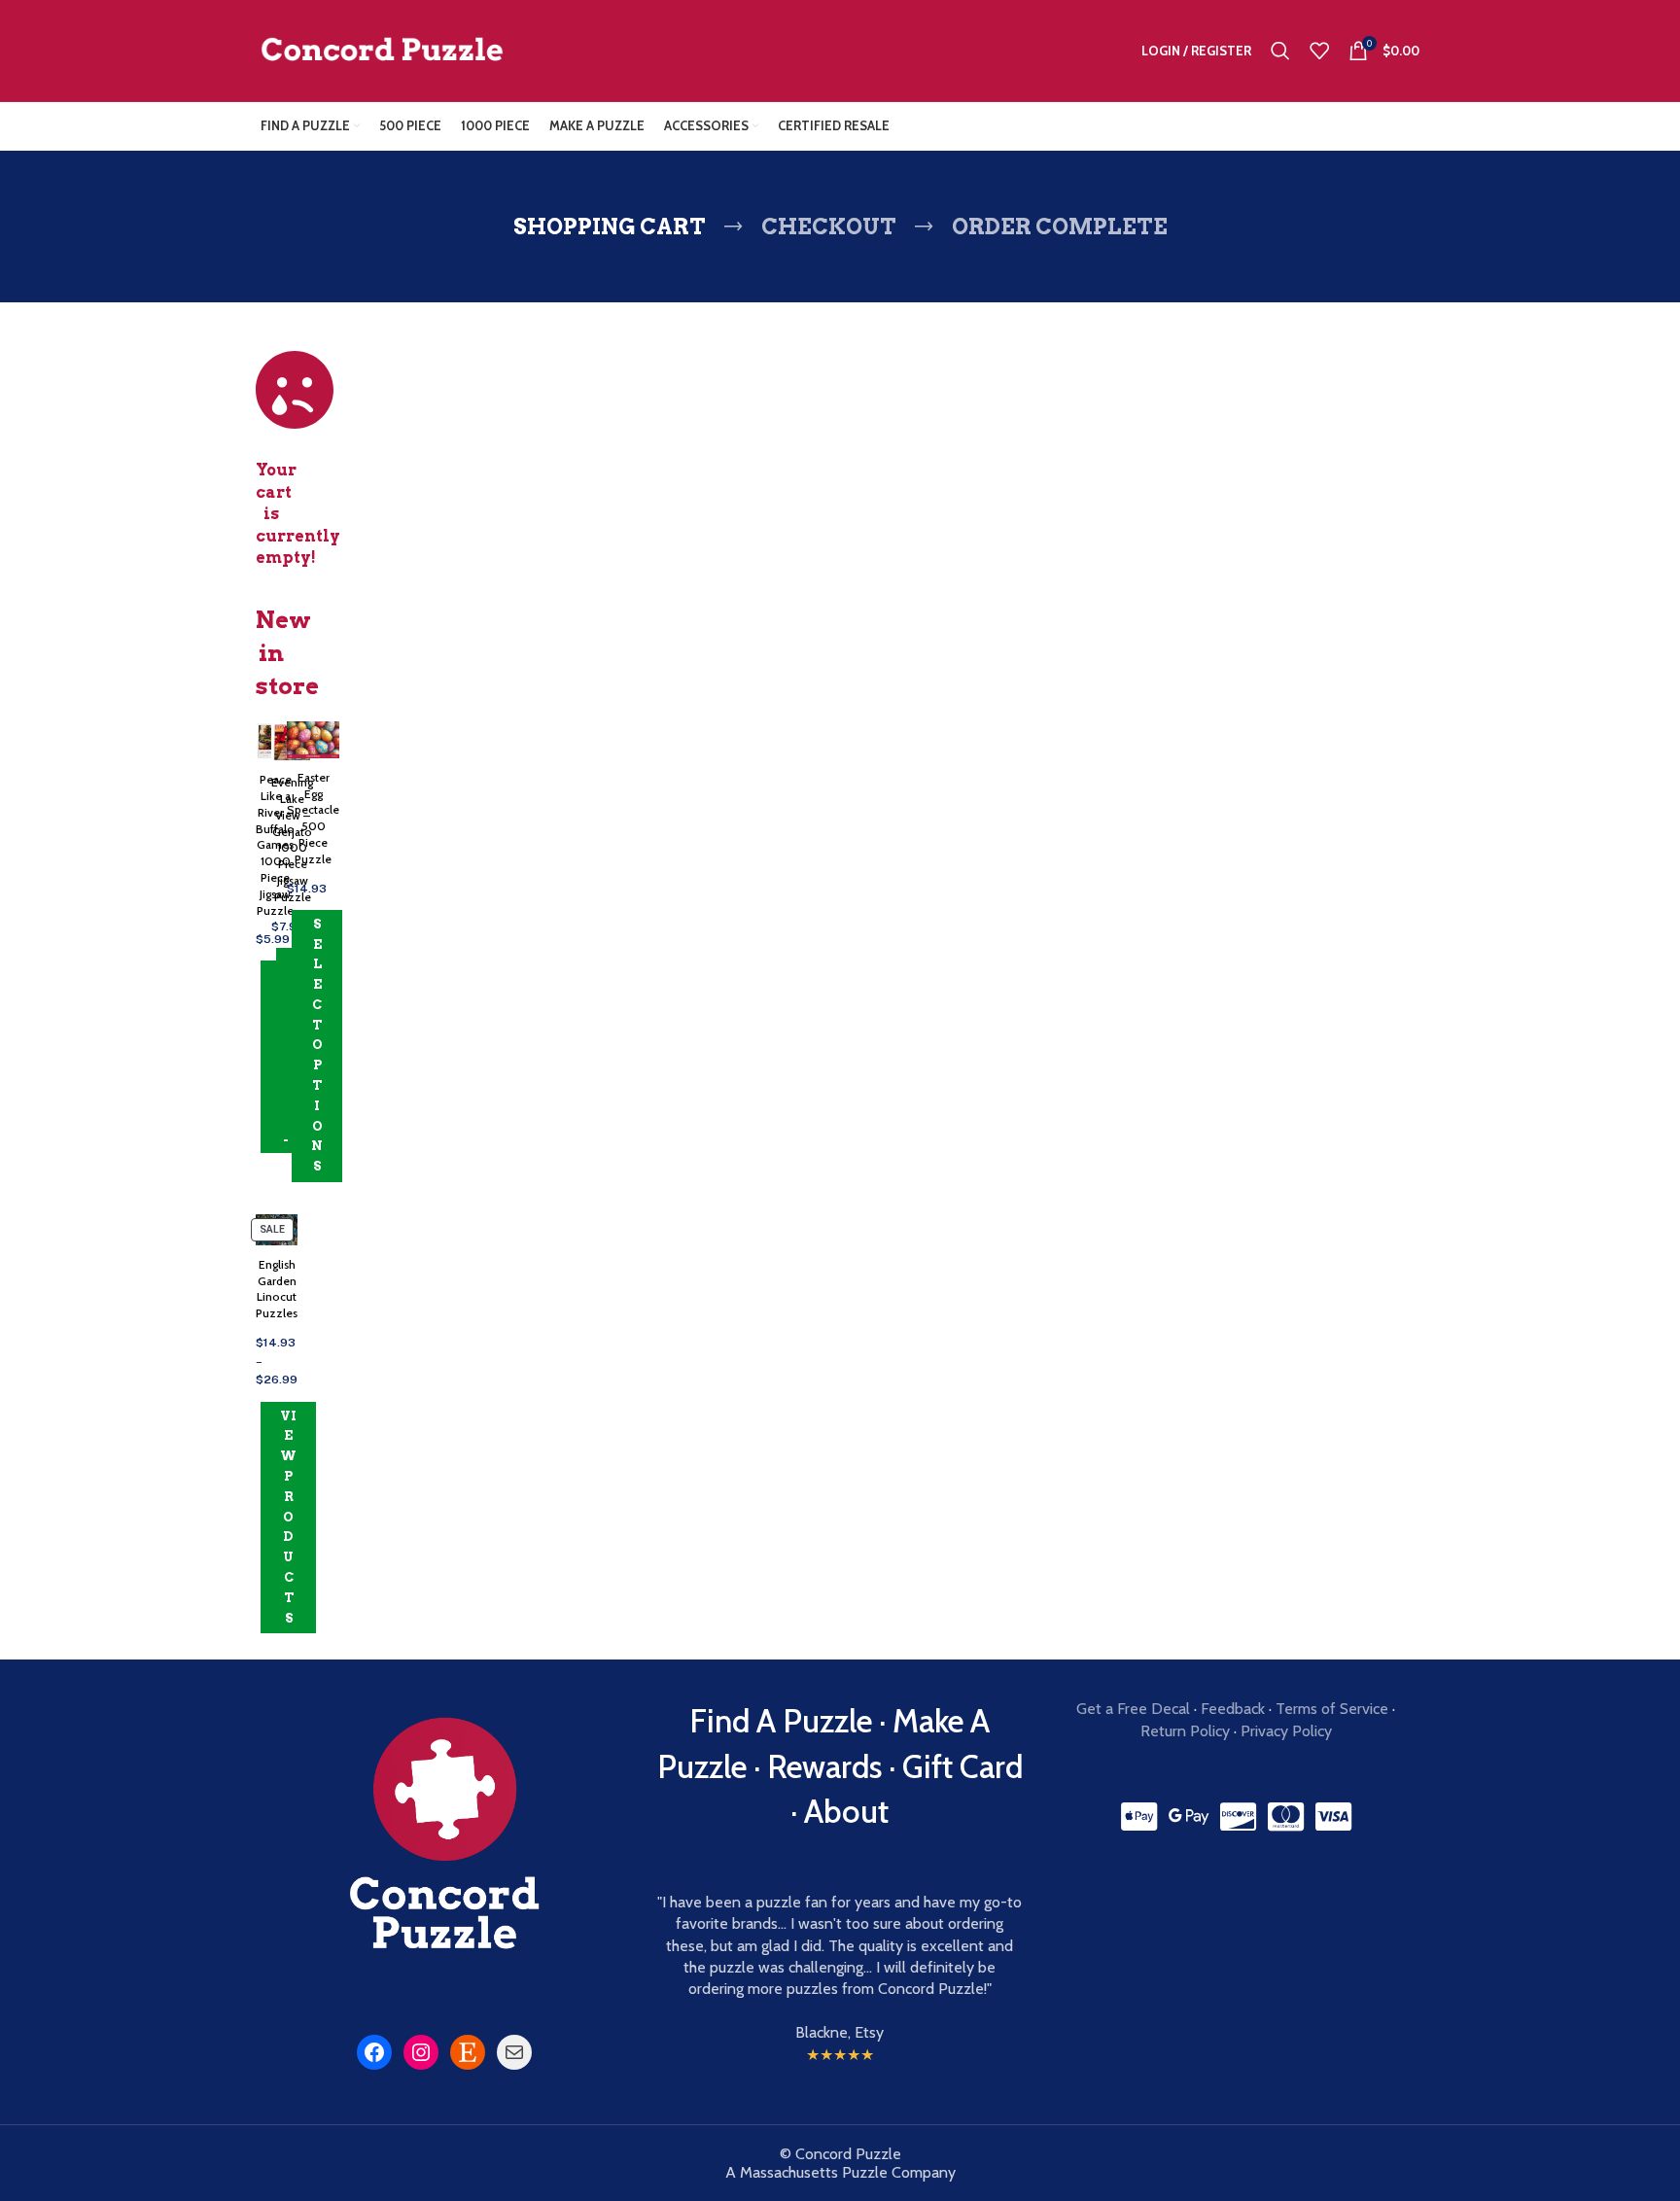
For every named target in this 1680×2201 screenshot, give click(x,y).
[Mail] (514, 2052)
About (846, 1811)
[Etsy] (468, 2052)
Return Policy (1185, 1731)
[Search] (1280, 51)
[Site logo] (382, 49)
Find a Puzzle (781, 1721)
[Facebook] (374, 2052)
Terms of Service (1332, 1709)
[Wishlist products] (1319, 51)
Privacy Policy (1286, 1731)
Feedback (1233, 1709)
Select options (317, 1046)
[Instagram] (421, 2052)
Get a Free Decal (1133, 1709)
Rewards (824, 1766)
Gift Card (962, 1766)
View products (288, 1517)
